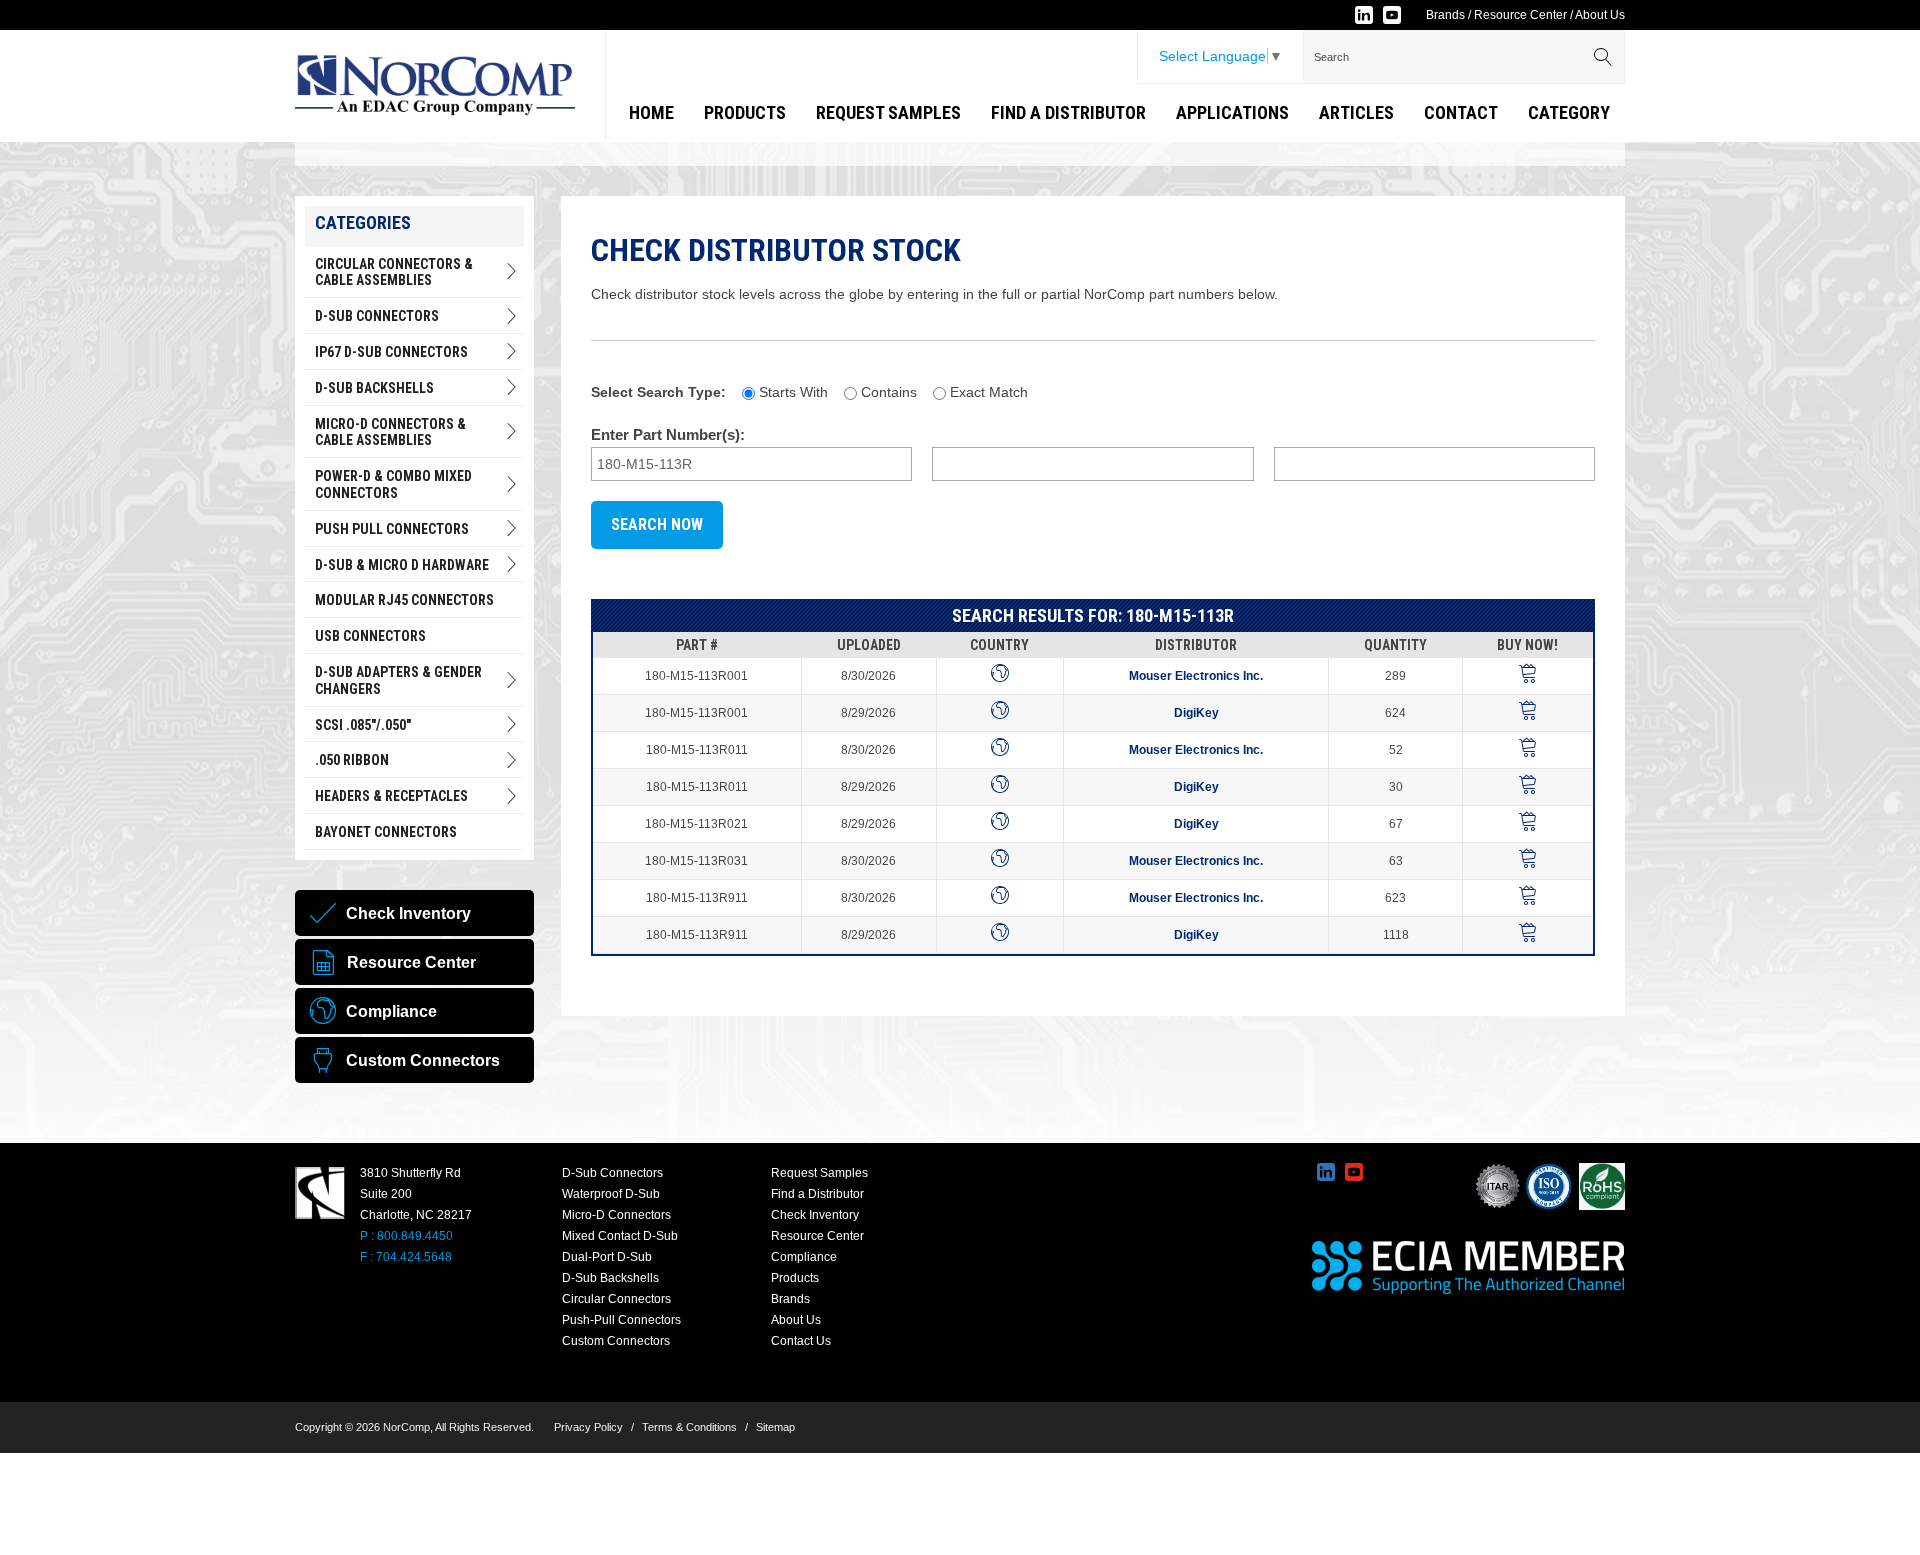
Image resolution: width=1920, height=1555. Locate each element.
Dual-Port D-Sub (607, 1257)
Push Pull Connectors (392, 529)
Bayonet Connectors (386, 832)
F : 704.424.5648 (406, 1257)
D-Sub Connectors (377, 316)
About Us (1600, 15)
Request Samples (888, 112)
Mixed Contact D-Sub (620, 1236)
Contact (1461, 112)
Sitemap (775, 1427)
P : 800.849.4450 (406, 1236)
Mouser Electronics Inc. (1196, 676)
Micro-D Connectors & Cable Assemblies (390, 432)
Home (651, 112)
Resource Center (1520, 15)
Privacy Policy (588, 1427)
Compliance (804, 1257)
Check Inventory (815, 1215)
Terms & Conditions (689, 1427)
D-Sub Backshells (374, 388)
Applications (1232, 112)
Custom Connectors (616, 1341)
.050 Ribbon (352, 760)
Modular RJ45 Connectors (404, 600)
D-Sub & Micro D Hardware (402, 565)
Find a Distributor (1068, 112)
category (1569, 112)
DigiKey (1196, 713)
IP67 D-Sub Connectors (391, 352)
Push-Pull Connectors (621, 1320)
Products (745, 112)
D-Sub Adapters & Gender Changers (398, 680)
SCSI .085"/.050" (363, 725)
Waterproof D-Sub (611, 1194)
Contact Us (801, 1341)
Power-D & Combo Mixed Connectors (393, 484)
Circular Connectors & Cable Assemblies (394, 272)
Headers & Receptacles (391, 796)
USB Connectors (370, 636)
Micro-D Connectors (616, 1215)
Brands (1445, 15)
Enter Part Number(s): (668, 434)
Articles (1356, 112)
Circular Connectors (616, 1299)
